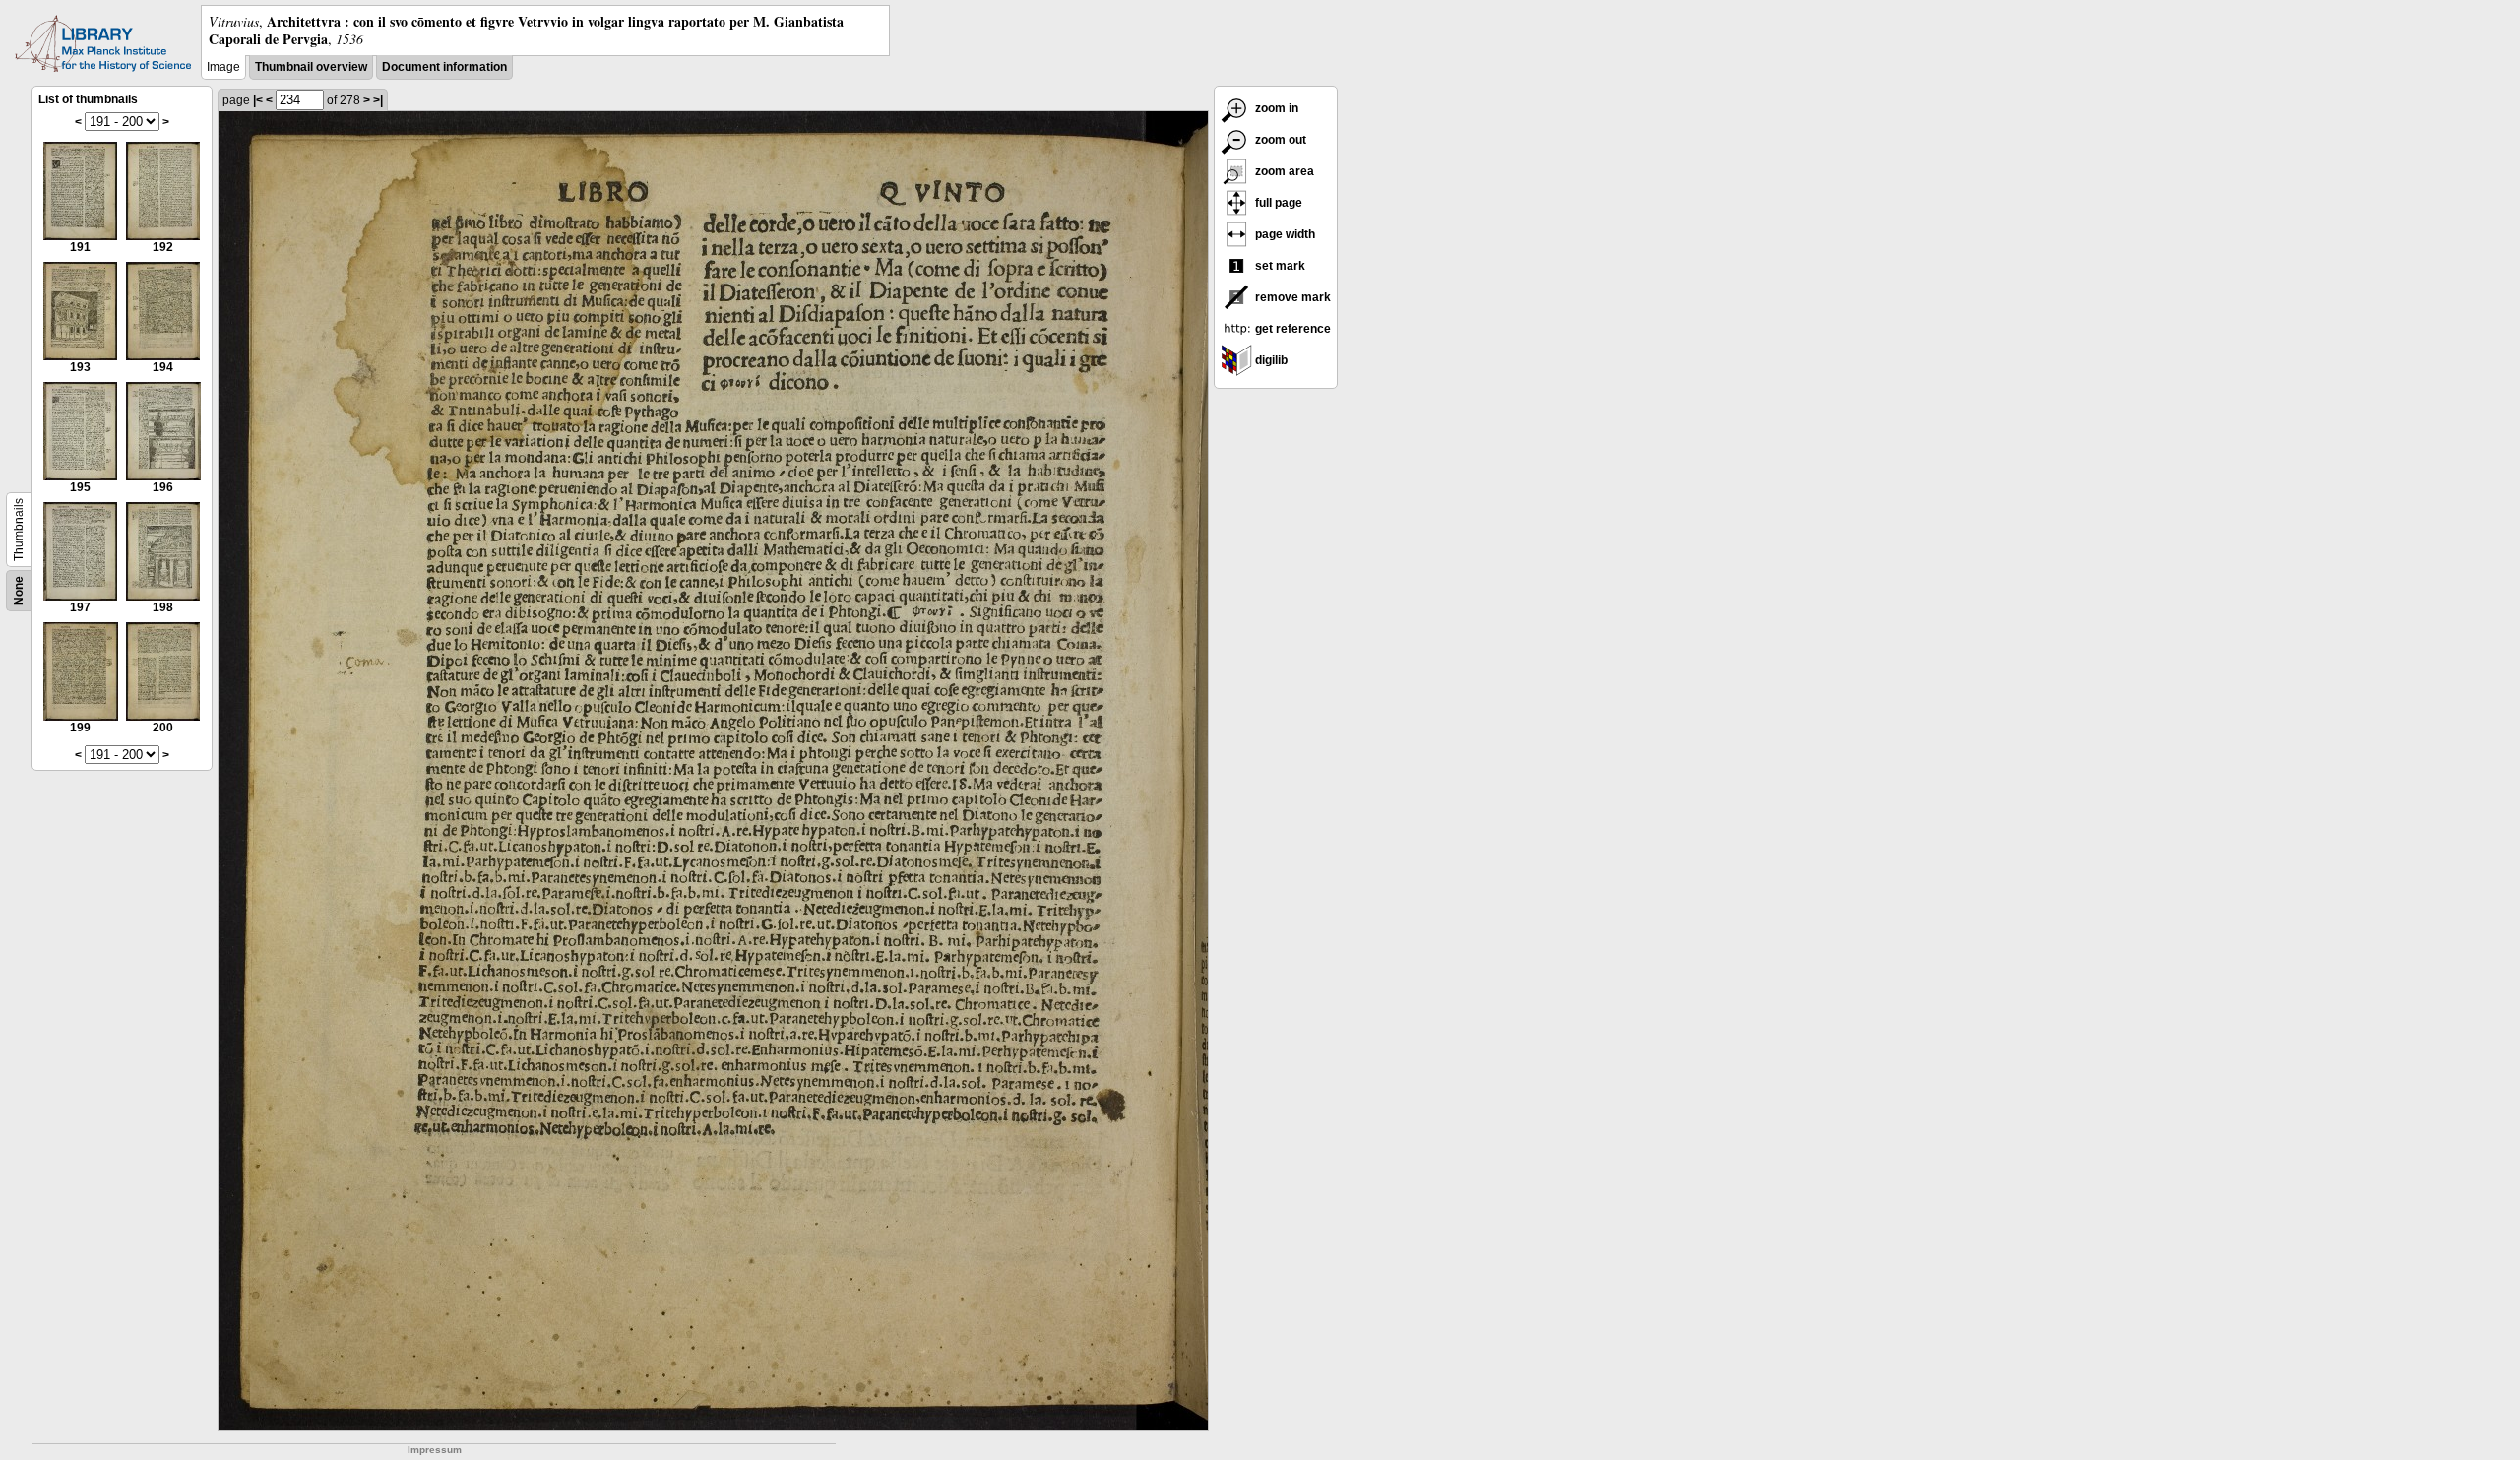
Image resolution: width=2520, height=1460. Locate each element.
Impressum (435, 1450)
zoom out (1279, 140)
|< (258, 100)
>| (378, 100)
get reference (1291, 329)
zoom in (1275, 108)
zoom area (1283, 171)
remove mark (1291, 297)
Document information (444, 67)
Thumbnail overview (311, 67)
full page (1277, 203)
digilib (1270, 360)
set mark (1279, 266)
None (19, 591)
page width (1284, 234)
